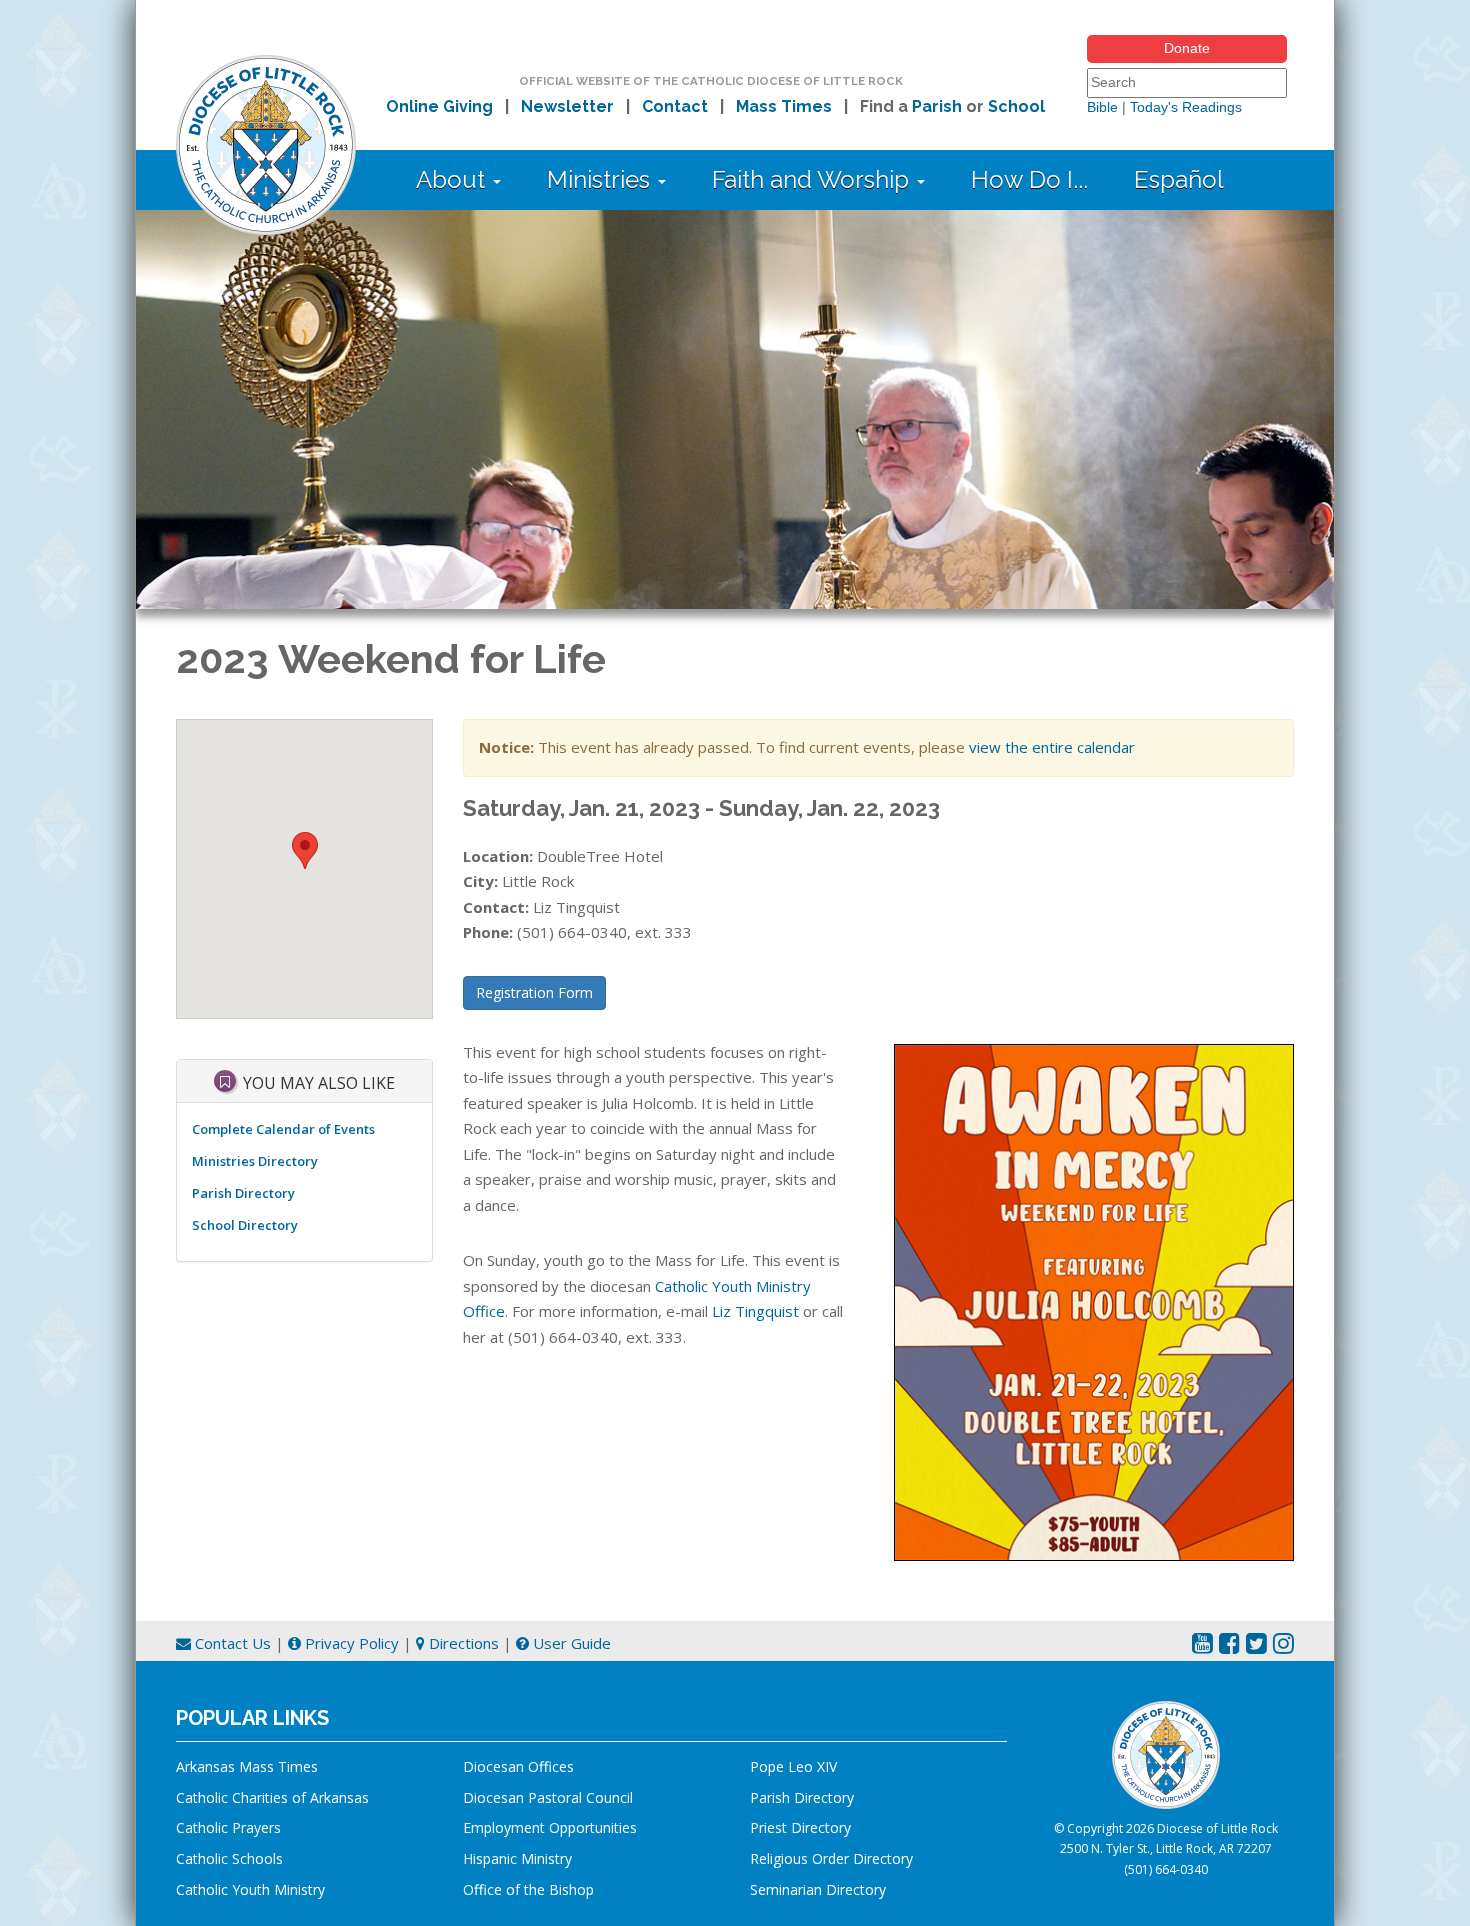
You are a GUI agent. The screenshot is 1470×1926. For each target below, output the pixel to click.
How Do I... (1029, 179)
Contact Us (231, 1643)
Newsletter (567, 106)
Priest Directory (800, 1827)
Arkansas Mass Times (247, 1766)
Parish (937, 106)
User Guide (570, 1643)
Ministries (601, 179)
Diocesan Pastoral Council (548, 1797)
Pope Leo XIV (793, 1766)
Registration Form (534, 992)
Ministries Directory (255, 1161)
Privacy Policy (350, 1643)
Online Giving (439, 106)
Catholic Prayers (228, 1827)
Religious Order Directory (831, 1858)
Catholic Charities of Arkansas (272, 1797)
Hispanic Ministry (517, 1858)
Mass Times (784, 106)
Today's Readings (1186, 107)
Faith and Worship (813, 179)
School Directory (245, 1225)
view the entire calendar (1052, 747)
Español (1179, 179)
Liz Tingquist (755, 1311)
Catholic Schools (229, 1858)
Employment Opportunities (550, 1827)
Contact (675, 106)
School (1016, 106)
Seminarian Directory (818, 1889)
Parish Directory (243, 1193)
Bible (1102, 107)
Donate (1187, 48)
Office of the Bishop (528, 1889)
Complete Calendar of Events (283, 1129)
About (453, 179)
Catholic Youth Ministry (250, 1889)
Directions (462, 1643)
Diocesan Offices (518, 1766)
